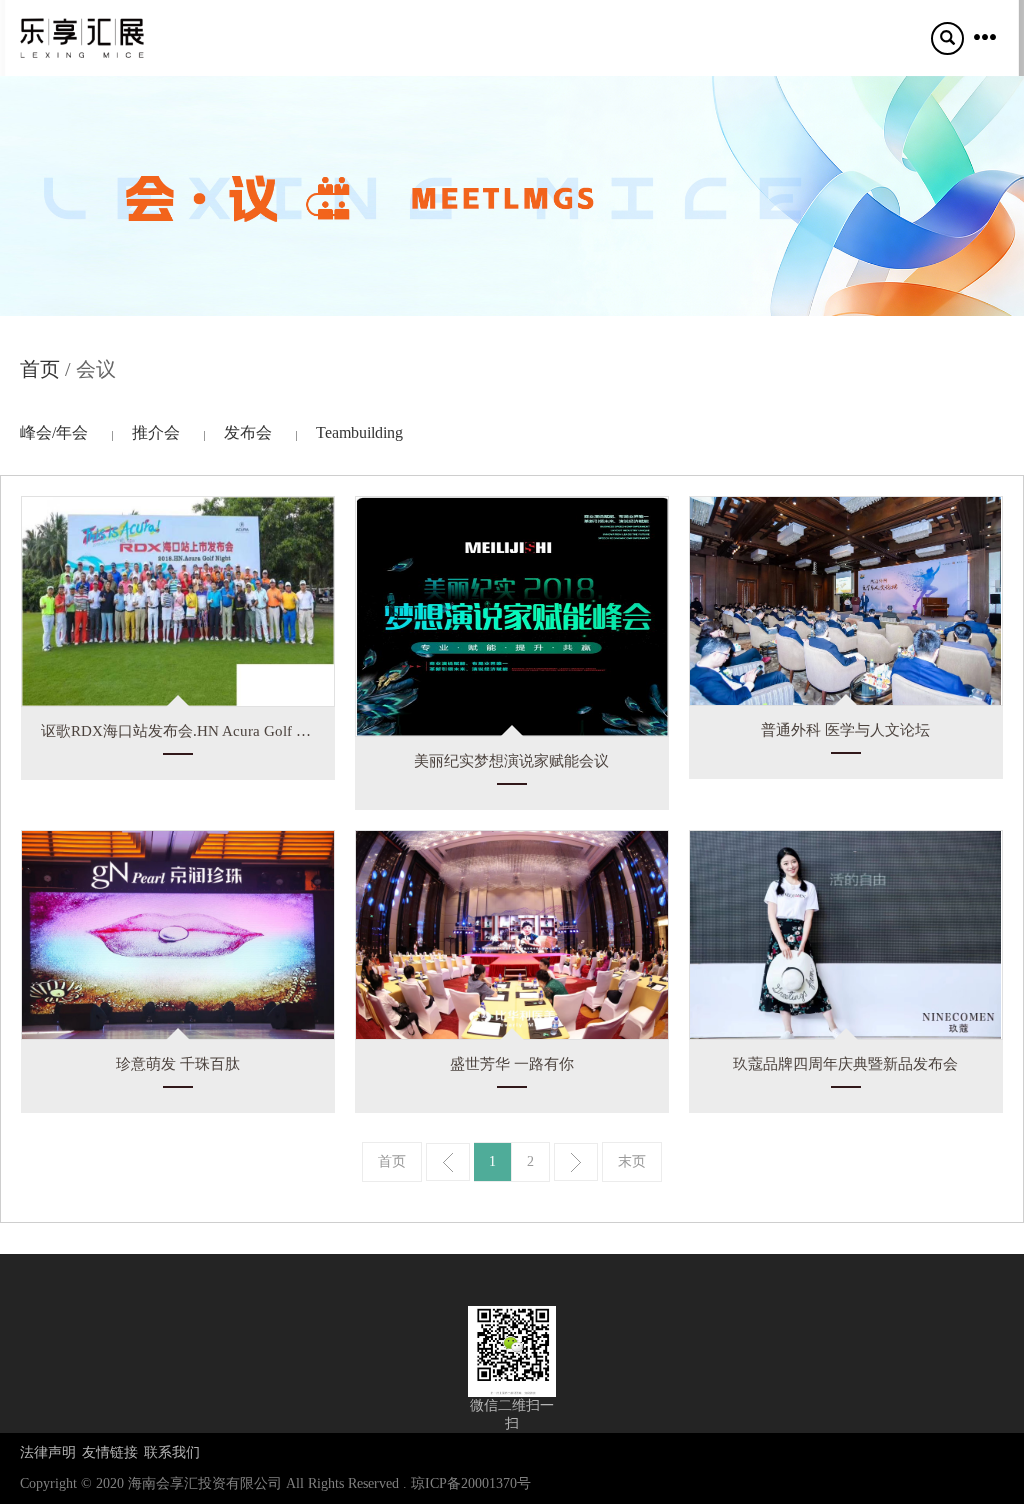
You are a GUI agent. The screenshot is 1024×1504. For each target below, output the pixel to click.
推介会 (156, 432)
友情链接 (110, 1452)
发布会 (248, 432)
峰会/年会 (54, 432)
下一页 (576, 1162)
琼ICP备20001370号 (471, 1483)
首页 (40, 369)
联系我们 (172, 1452)
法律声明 (48, 1452)
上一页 (448, 1162)
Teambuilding (359, 432)
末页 (632, 1161)
